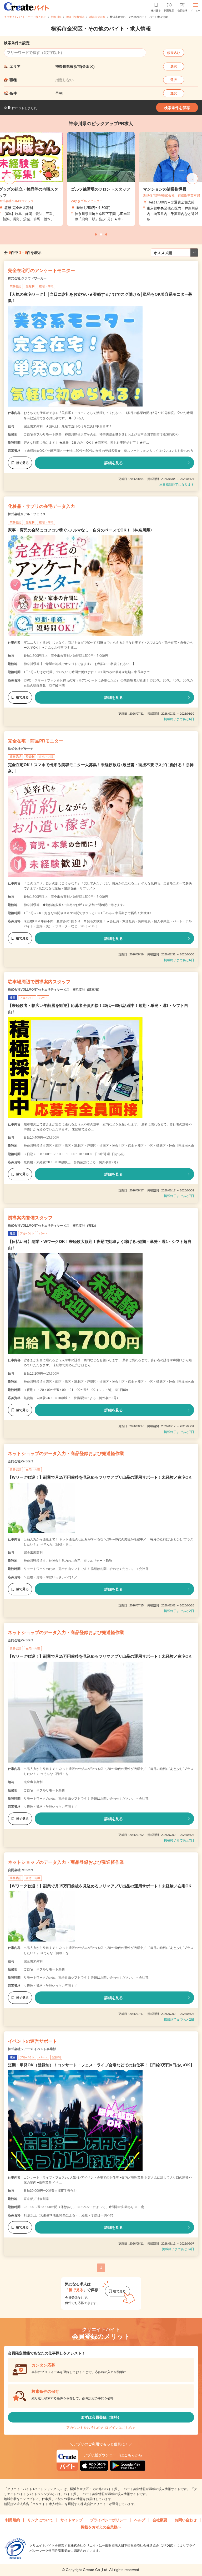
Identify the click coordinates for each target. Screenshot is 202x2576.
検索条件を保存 (177, 108)
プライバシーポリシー (108, 2520)
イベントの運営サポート (32, 2041)
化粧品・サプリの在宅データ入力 (41, 506)
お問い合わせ (186, 2520)
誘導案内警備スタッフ (30, 1218)
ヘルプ (140, 2520)
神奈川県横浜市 (75, 17)
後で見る (22, 463)
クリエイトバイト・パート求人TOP (25, 17)
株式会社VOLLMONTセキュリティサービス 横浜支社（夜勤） (53, 1226)
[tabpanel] (101, 179)
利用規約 (13, 2520)
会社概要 (160, 2520)
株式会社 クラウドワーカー (27, 278)
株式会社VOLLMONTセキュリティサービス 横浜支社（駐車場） (54, 990)
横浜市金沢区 (97, 17)
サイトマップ (72, 2520)
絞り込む (174, 53)
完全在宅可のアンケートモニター (41, 271)
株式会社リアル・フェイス (27, 514)
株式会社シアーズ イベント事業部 (32, 2049)
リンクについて (40, 2520)
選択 (174, 66)
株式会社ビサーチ (21, 749)
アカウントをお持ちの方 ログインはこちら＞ (101, 2428)
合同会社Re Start (20, 1461)
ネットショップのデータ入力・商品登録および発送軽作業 (66, 1454)
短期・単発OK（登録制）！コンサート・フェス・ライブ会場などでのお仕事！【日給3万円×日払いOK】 (101, 2065)
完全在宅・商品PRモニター (36, 741)
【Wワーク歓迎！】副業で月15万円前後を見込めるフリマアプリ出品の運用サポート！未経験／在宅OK (100, 1477)
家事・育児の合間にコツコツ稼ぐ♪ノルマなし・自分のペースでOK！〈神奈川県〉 (81, 530)
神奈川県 (56, 17)
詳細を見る (114, 463)
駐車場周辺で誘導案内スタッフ (39, 982)
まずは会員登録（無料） (101, 2417)
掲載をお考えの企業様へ (101, 2527)
